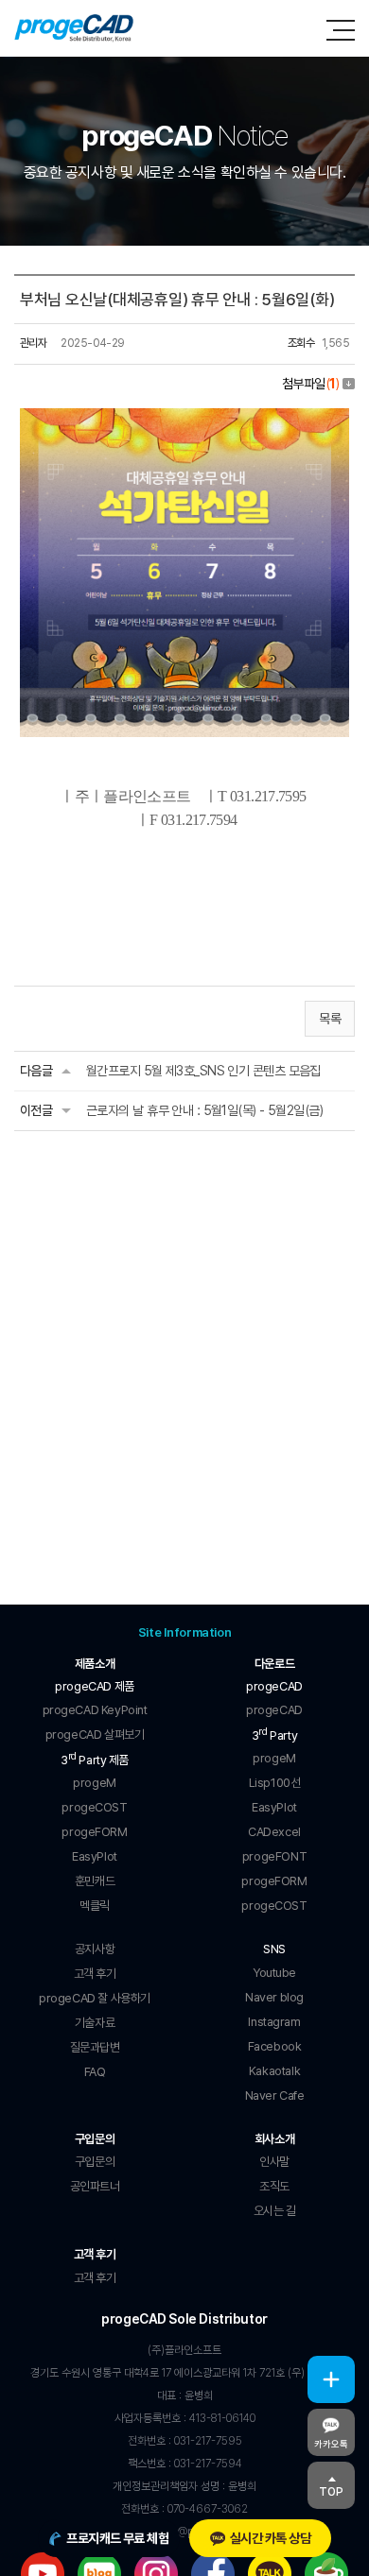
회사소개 (274, 2139)
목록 (330, 1019)
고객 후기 (95, 2254)
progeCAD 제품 (94, 1686)
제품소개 (95, 1664)
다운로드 (274, 1664)
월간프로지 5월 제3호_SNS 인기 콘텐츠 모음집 (203, 1071)
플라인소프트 (74, 28)
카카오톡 (331, 2444)
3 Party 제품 (95, 1759)
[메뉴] (341, 30)
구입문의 (95, 2139)
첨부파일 (310, 384)
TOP (331, 2492)
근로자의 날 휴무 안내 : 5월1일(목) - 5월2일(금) (204, 1110)
